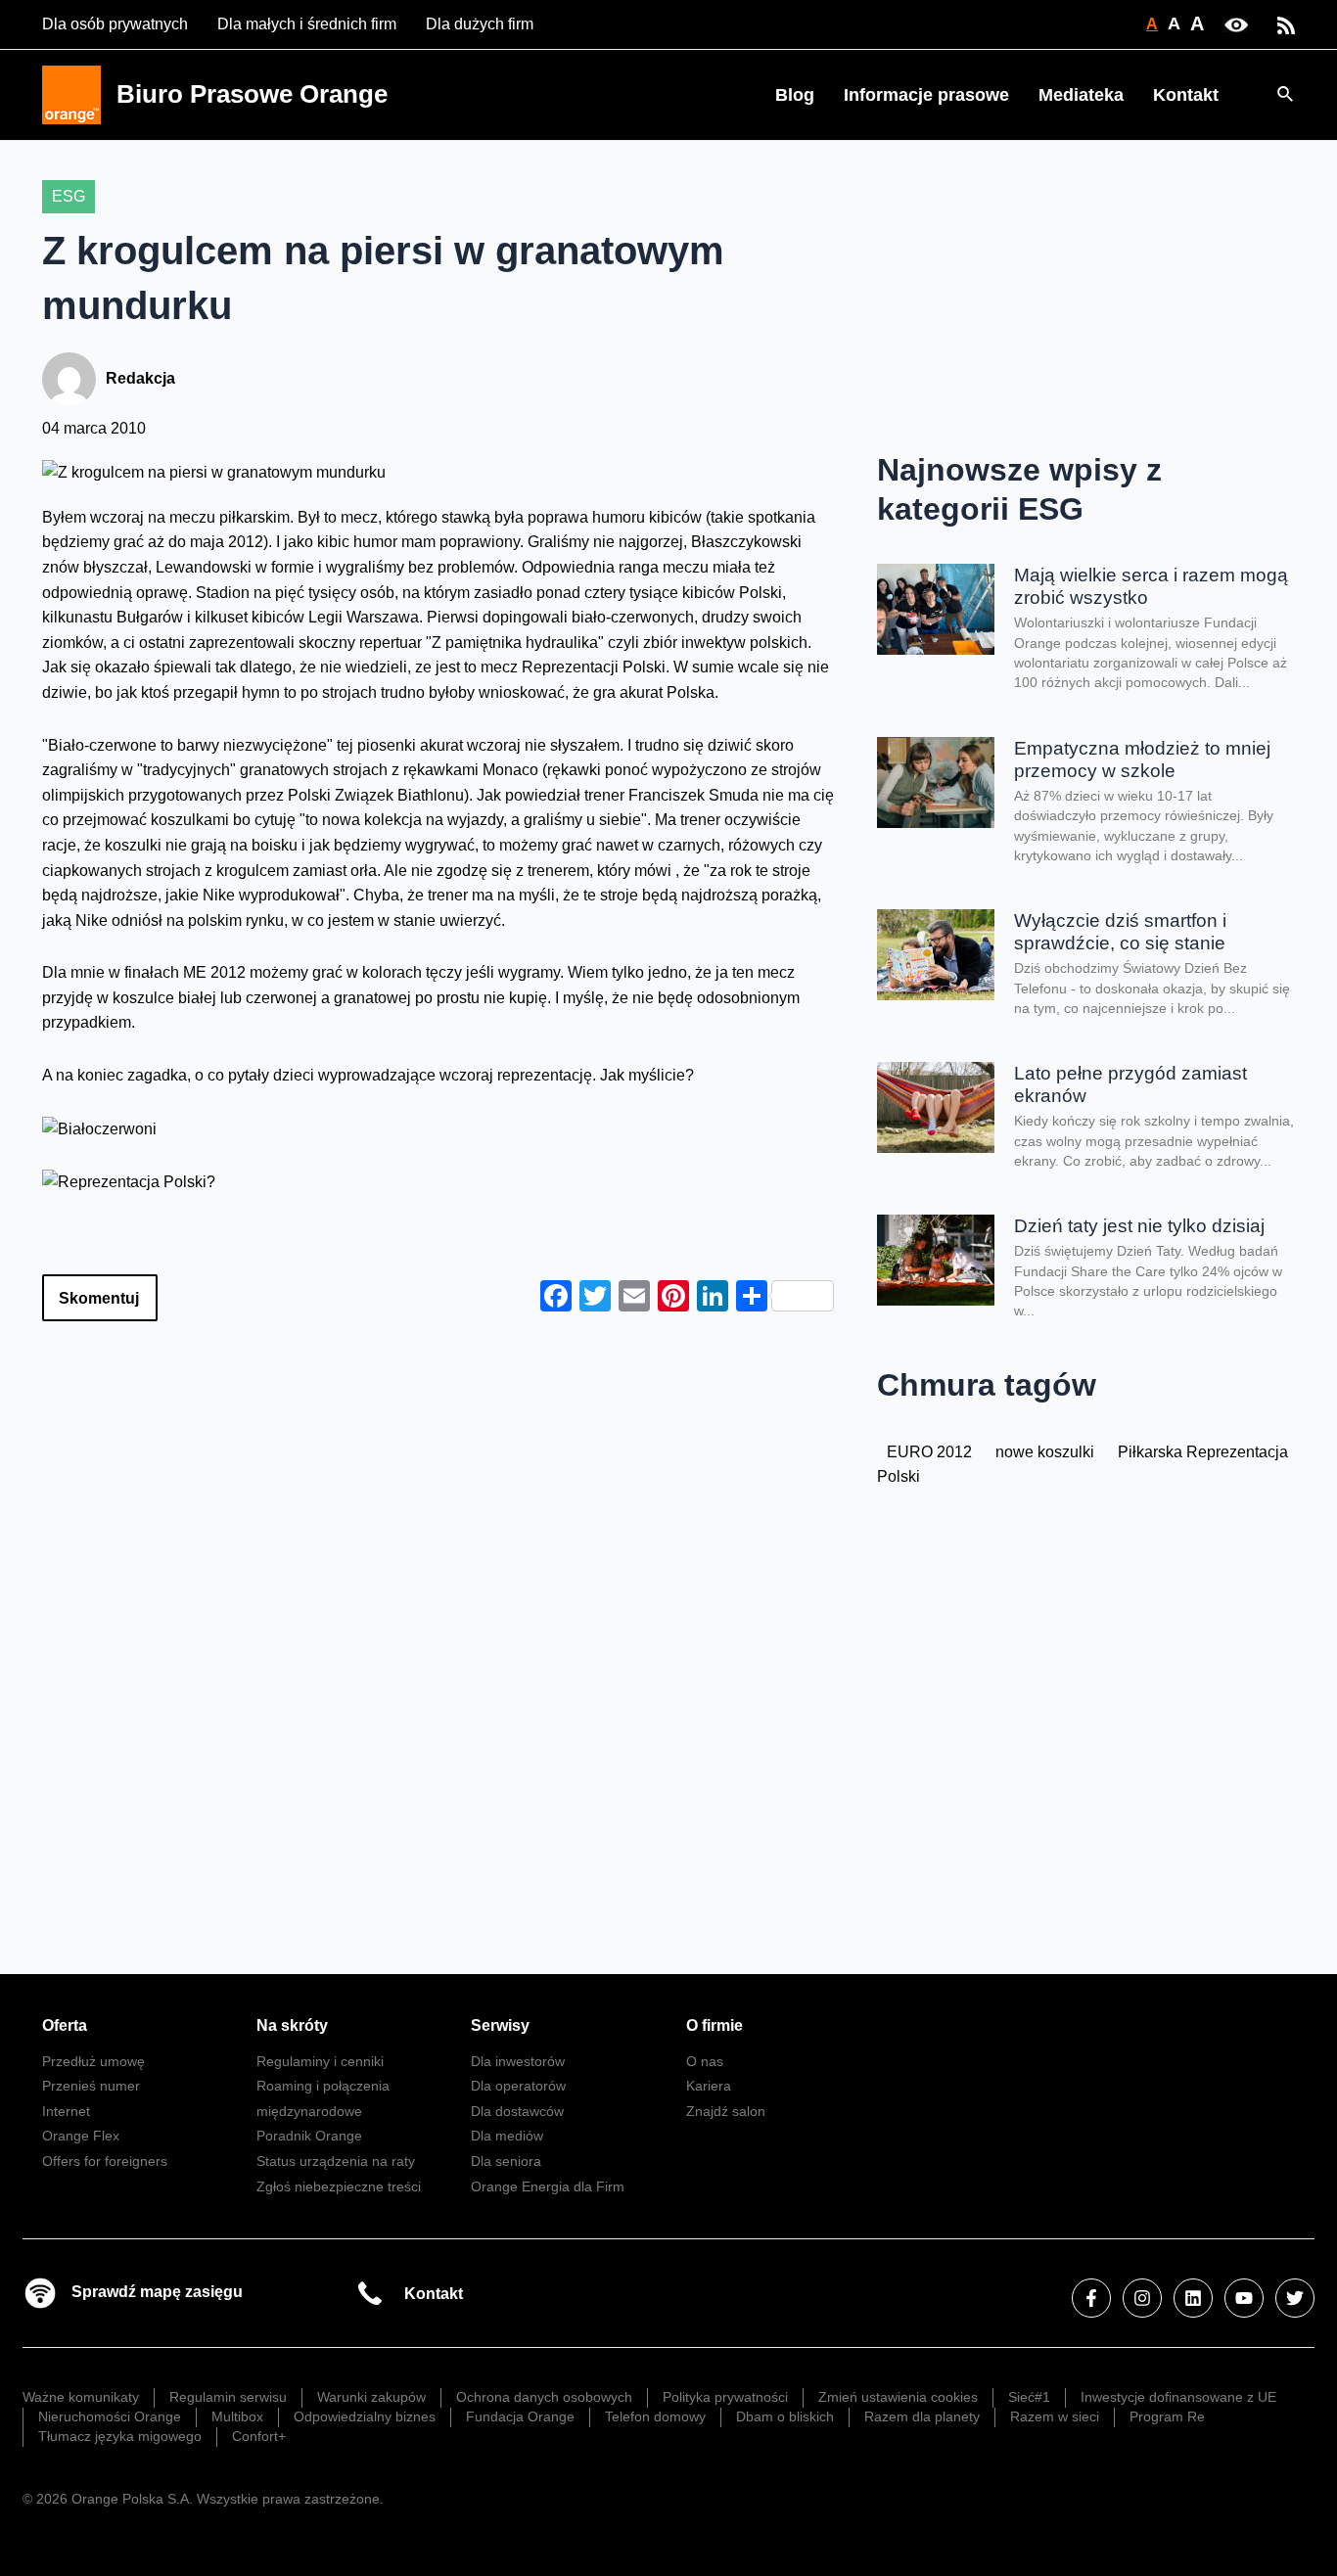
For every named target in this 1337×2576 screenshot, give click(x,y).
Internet (66, 2111)
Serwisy (500, 2025)
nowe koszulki (1045, 1452)
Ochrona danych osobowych (544, 2397)
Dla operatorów (518, 2086)
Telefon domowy (655, 2416)
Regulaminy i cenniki (320, 2061)
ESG (69, 196)
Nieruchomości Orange (110, 2416)
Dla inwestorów (518, 2061)
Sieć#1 (1029, 2397)
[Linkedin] (1193, 2298)
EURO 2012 (929, 1452)
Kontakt (1186, 95)
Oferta (65, 2025)
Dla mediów (507, 2136)
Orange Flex (81, 2136)
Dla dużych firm (480, 24)
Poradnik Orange (309, 2136)
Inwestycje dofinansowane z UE (1178, 2397)
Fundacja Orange (520, 2416)
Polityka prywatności (725, 2397)
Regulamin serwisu (228, 2397)
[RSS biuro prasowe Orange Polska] (1286, 24)
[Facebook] (1091, 2298)
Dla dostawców (517, 2111)
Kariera (709, 2086)
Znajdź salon (726, 2111)
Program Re (1167, 2416)
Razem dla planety (922, 2416)
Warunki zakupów (371, 2397)
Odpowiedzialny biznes (365, 2416)
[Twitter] (1295, 2298)
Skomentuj (99, 1298)
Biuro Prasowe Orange (252, 94)
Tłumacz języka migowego (120, 2436)
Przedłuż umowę (93, 2061)
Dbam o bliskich (785, 2416)
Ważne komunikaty (81, 2397)
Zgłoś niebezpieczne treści (339, 2186)
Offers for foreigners (105, 2161)
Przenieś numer (91, 2086)
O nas (705, 2061)
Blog (795, 95)
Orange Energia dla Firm (548, 2186)
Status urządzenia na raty (336, 2161)
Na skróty (292, 2025)
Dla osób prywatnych (115, 24)
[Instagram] (1142, 2298)
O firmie (715, 2025)
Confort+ (259, 2436)
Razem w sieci (1055, 2416)
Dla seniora (506, 2161)
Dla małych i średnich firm (307, 24)
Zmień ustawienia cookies (898, 2397)
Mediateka (1081, 95)
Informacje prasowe (926, 95)
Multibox (237, 2416)
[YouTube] (1244, 2298)
